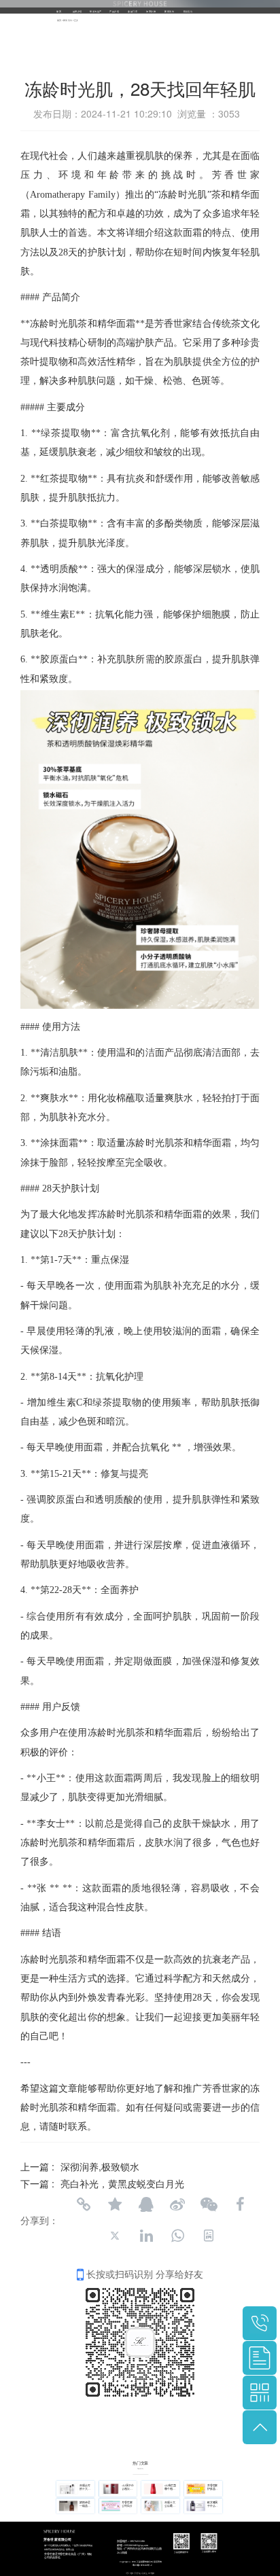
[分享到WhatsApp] (177, 2236)
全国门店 (133, 11)
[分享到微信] (209, 2204)
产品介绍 (114, 11)
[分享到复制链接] (84, 2204)
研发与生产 (95, 11)
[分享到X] (115, 2236)
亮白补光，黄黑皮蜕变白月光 (122, 2183)
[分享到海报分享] (209, 2236)
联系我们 (188, 11)
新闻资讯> (69, 20)
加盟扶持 (151, 11)
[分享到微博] (177, 2204)
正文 (76, 20)
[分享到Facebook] (240, 2204)
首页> (60, 20)
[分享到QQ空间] (115, 2204)
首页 (59, 11)
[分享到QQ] (146, 2204)
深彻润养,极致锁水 (100, 2166)
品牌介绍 (77, 11)
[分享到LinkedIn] (146, 2236)
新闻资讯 (169, 11)
